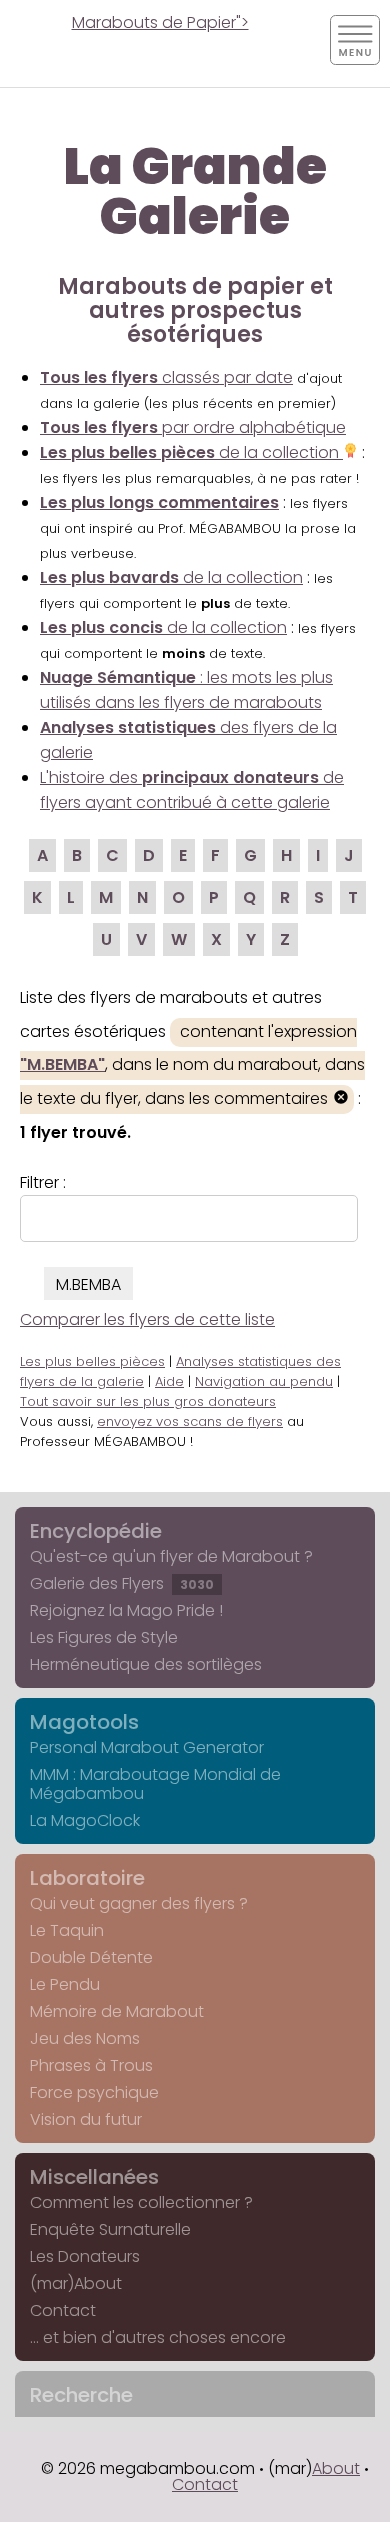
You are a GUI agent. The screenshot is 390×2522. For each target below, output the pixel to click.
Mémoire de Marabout (117, 2011)
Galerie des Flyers (122, 1583)
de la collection (191, 452)
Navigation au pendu (264, 1381)
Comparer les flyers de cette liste (147, 1319)
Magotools (84, 1722)
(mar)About (76, 2283)
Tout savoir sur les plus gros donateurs (148, 1401)
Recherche (81, 2395)
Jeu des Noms (85, 2038)
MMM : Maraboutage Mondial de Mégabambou (155, 1784)
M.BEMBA (88, 1284)
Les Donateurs (85, 2256)
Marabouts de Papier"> (160, 22)
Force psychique (94, 2092)
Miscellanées (94, 2177)
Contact (63, 2310)
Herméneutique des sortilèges (146, 1664)
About (336, 2468)
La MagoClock (85, 1820)
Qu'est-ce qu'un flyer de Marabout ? (171, 1556)
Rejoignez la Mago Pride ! (126, 1610)
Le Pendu (65, 1984)
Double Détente (91, 1957)
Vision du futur (86, 2119)
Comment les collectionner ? (141, 2202)
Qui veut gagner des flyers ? (139, 1903)
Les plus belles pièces (92, 1361)
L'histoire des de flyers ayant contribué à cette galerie (192, 790)
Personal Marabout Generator (147, 1747)
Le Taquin (67, 1930)
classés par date (166, 377)
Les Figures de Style (104, 1637)
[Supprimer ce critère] (341, 1099)
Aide (169, 1381)
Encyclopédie (96, 1531)
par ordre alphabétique (193, 427)
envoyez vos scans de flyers (190, 1421)
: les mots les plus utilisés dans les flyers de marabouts (186, 690)
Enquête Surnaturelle (110, 2229)
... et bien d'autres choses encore (158, 2337)
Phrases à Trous (91, 2065)
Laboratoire (87, 1878)
